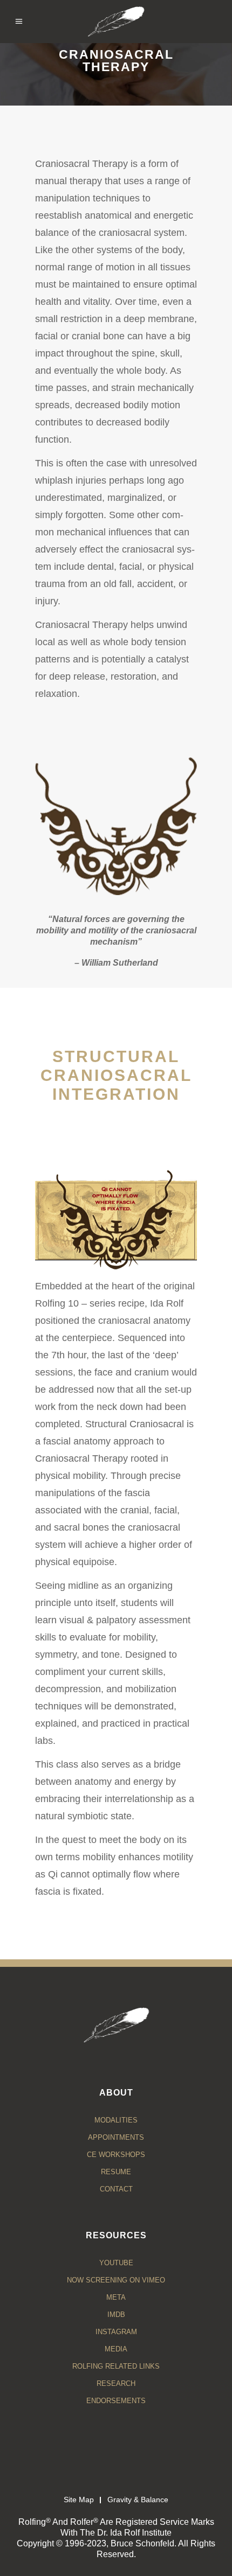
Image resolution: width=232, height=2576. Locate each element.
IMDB (116, 2315)
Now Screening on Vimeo (116, 2280)
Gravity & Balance (138, 2500)
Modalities (116, 2120)
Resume (116, 2172)
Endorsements (116, 2401)
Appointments (116, 2137)
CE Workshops (116, 2155)
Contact (116, 2189)
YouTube (116, 2263)
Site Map (79, 2500)
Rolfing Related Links (116, 2366)
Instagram (116, 2332)
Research (116, 2383)
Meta (116, 2297)
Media (116, 2349)
